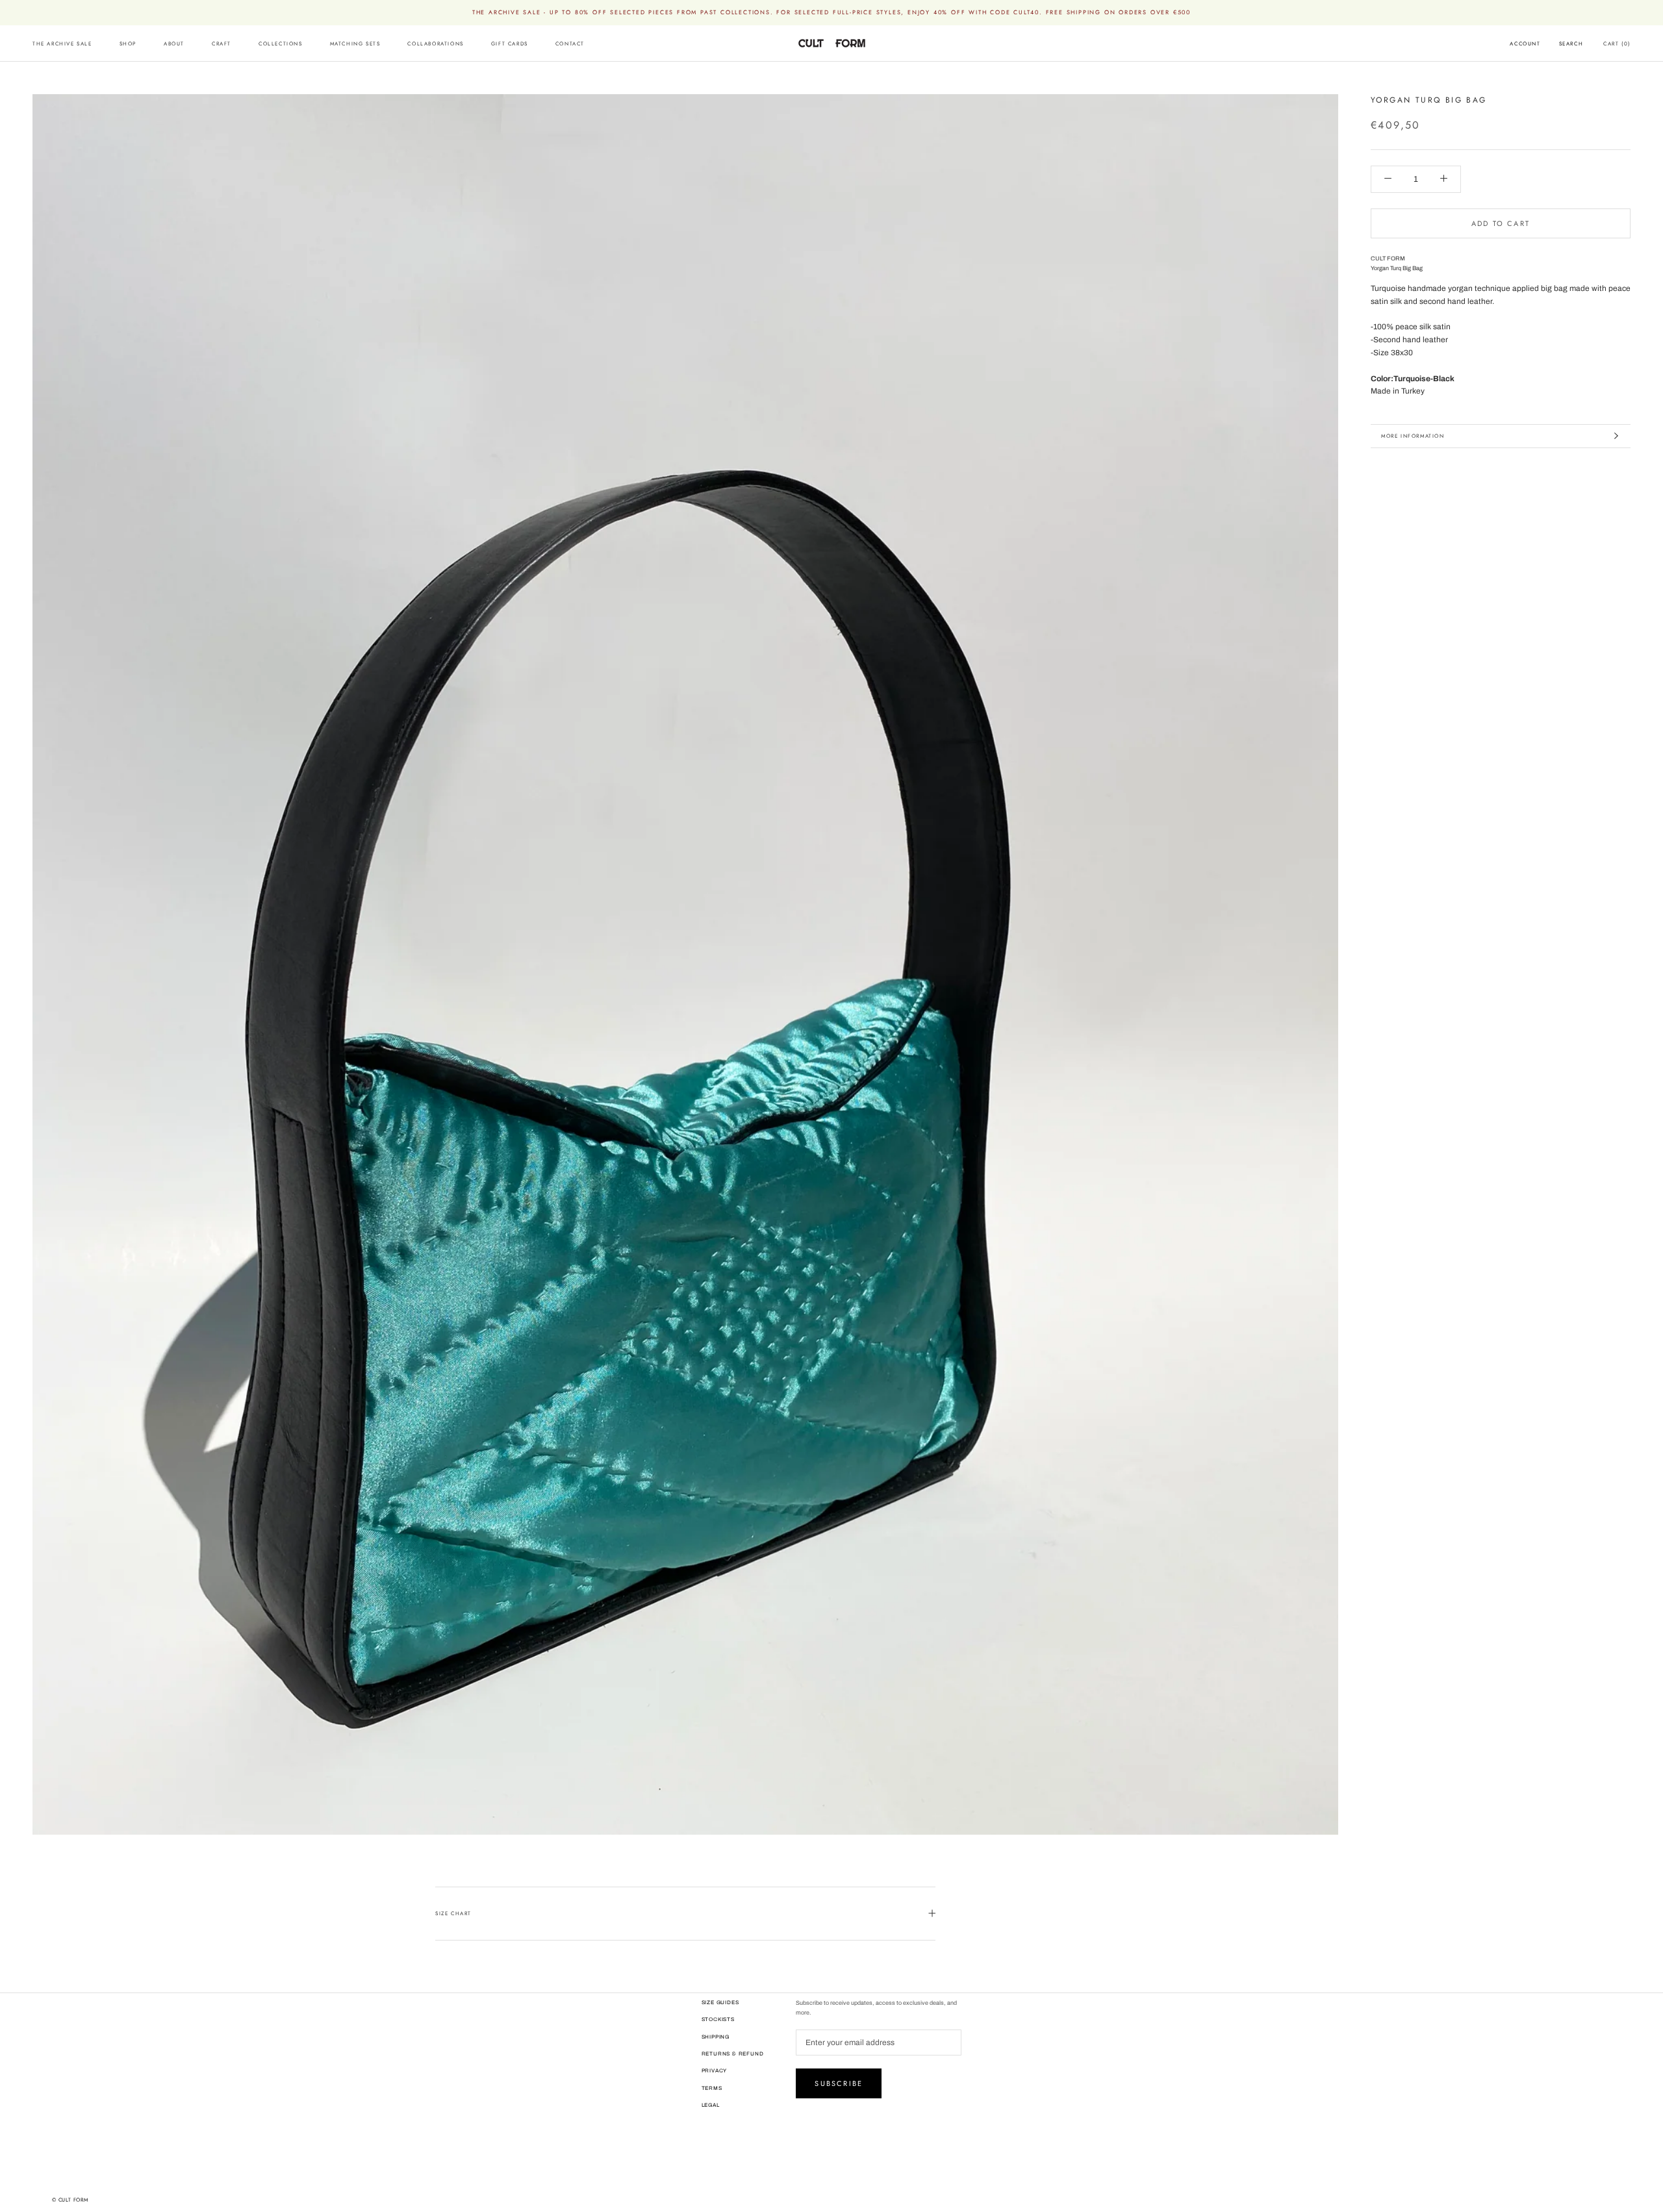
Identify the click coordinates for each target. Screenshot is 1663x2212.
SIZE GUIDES (720, 2003)
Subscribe (839, 2083)
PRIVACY (715, 2071)
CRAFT (222, 44)
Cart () (1617, 44)
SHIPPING (716, 2037)
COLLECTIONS (281, 44)
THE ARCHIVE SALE (62, 44)
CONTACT (570, 44)
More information (1413, 436)
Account (1525, 44)
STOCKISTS (718, 2019)
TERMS (712, 2088)
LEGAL (711, 2105)
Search (1571, 44)
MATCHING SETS (355, 44)
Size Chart (453, 1913)
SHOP (128, 44)
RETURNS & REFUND (733, 2054)
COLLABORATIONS (435, 44)
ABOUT (174, 44)
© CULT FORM (70, 2200)
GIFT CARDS (510, 44)
